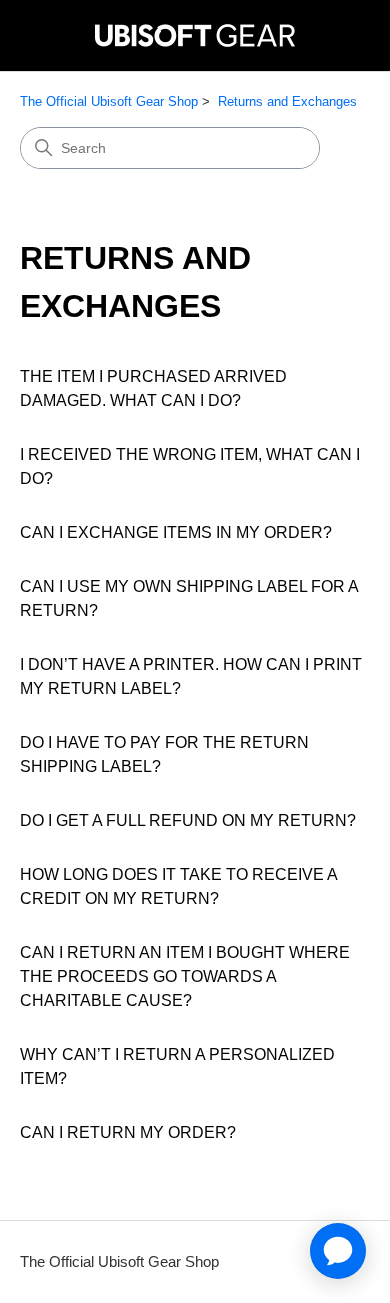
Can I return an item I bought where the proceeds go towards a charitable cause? (185, 976)
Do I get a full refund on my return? (188, 820)
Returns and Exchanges (287, 101)
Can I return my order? (128, 1132)
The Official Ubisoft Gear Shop (109, 101)
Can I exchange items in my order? (176, 532)
